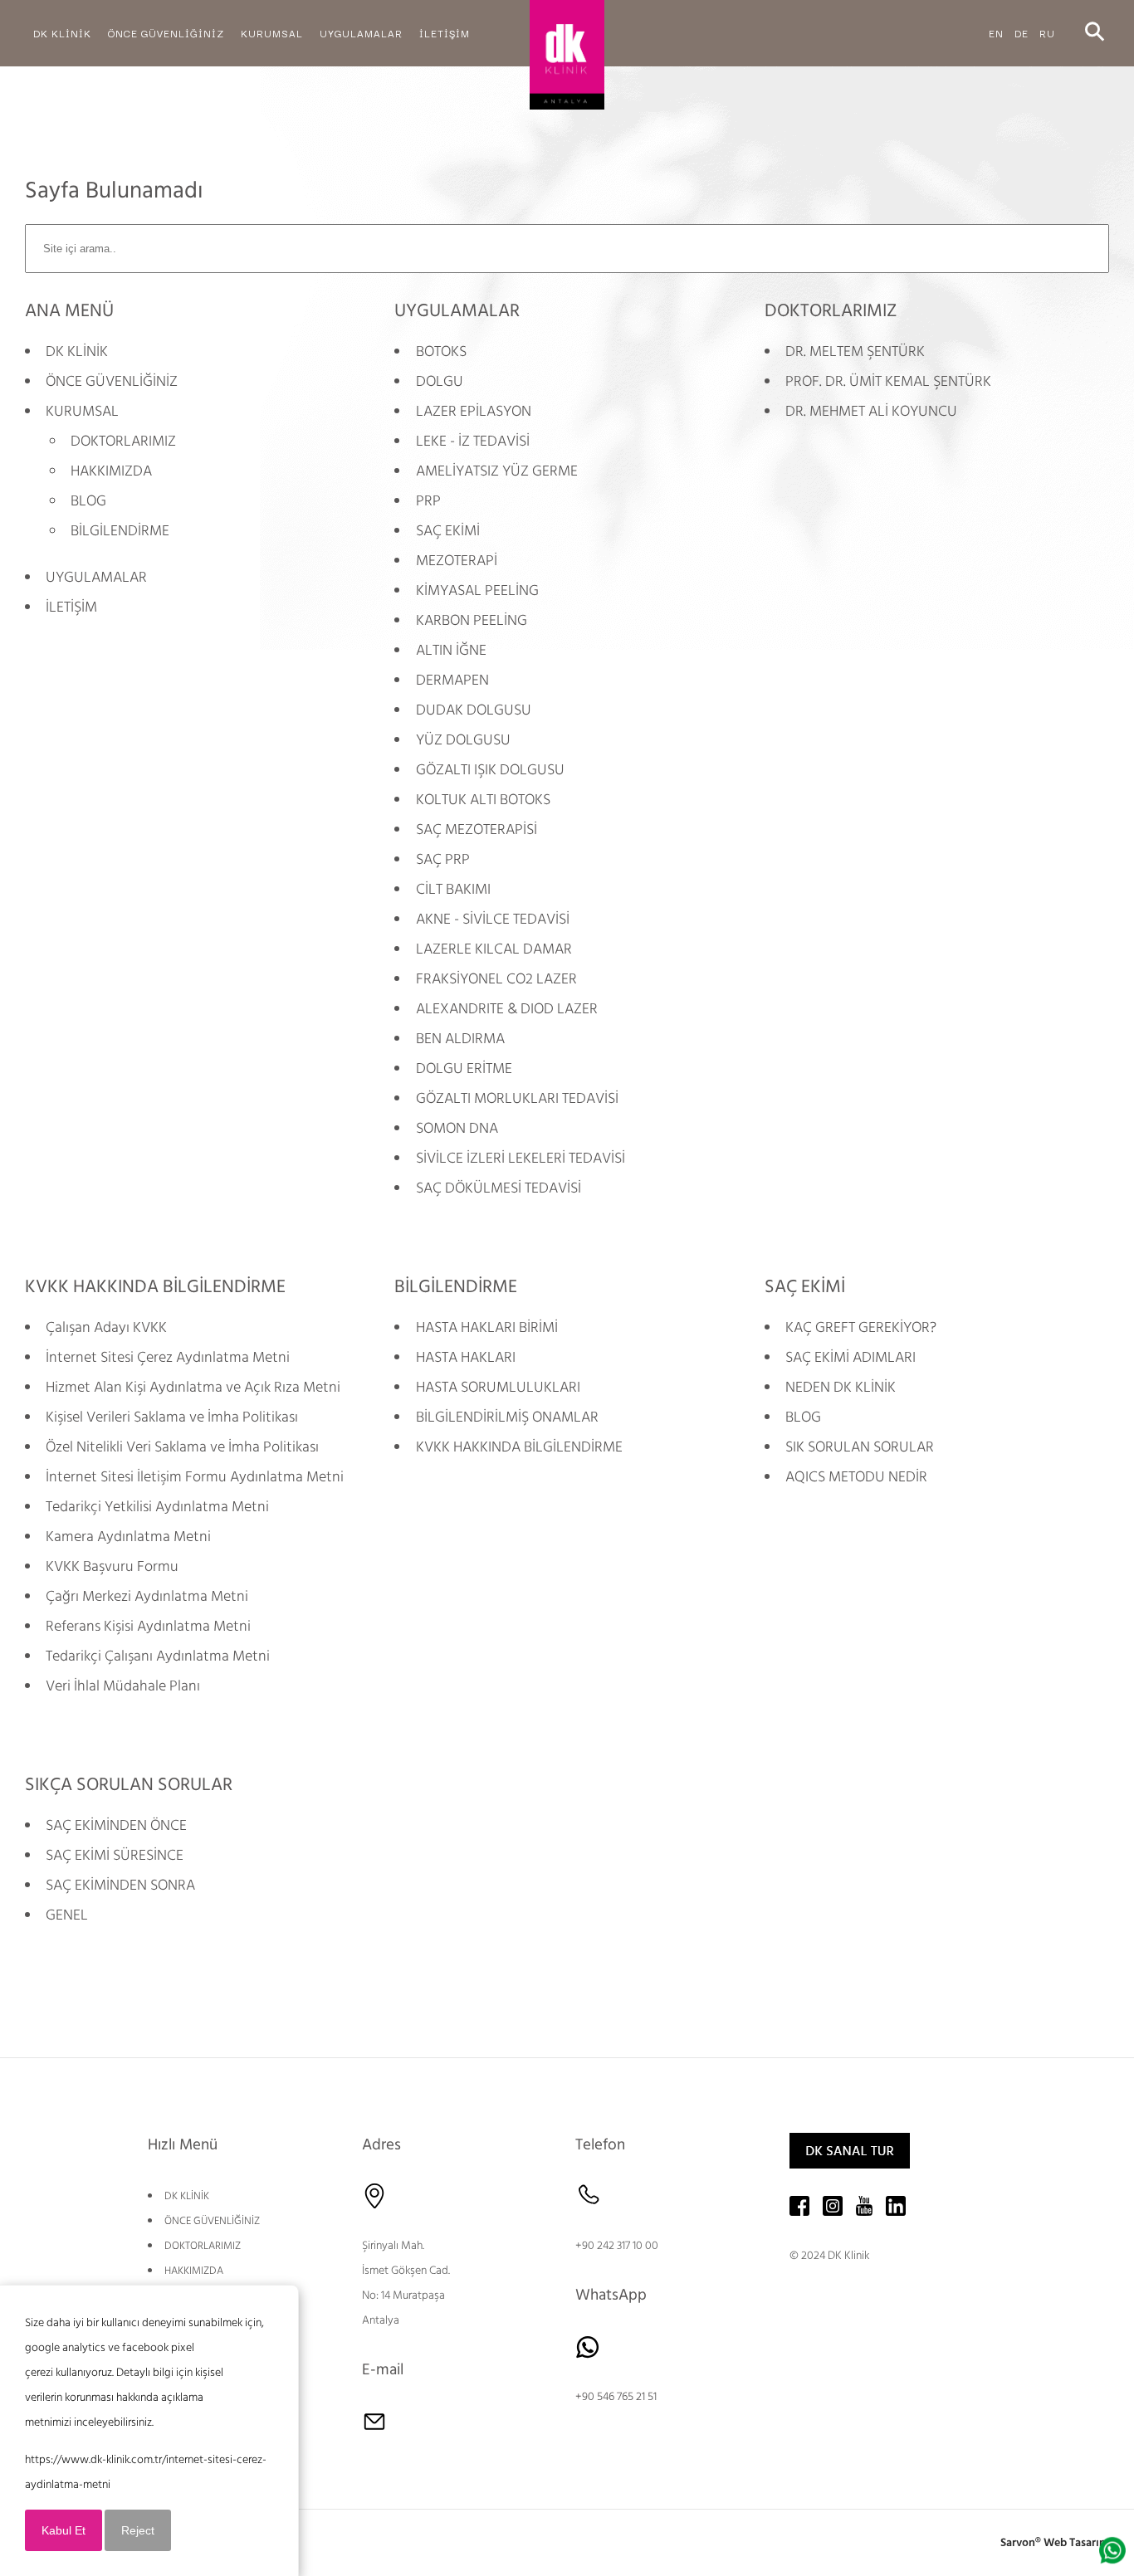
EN (996, 33)
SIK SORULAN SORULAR (860, 1447)
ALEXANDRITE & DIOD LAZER (507, 1009)
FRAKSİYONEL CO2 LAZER (496, 979)
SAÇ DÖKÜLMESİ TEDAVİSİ (499, 1188)
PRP (428, 501)
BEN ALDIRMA (460, 1039)
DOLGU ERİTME (464, 1068)
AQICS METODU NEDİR (856, 1477)
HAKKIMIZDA (111, 471)
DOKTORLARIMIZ (123, 441)
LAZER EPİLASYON (474, 411)
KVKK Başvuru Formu (112, 1566)
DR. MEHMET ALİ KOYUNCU (871, 411)
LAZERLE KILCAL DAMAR (494, 949)
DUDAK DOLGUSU (474, 710)
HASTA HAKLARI (466, 1357)
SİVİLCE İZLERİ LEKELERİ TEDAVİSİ (521, 1158)
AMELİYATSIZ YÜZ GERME (497, 471)
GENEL (67, 1915)
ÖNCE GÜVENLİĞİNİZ (112, 381)
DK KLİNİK (77, 351)
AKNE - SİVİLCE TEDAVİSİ (493, 919)
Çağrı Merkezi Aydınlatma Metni (147, 1596)
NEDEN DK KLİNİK (841, 1387)
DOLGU (440, 381)
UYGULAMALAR (96, 577)
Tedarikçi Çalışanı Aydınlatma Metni (158, 1656)
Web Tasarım (1076, 2543)
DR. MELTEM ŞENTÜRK (855, 351)
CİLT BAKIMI (453, 889)
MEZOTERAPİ (457, 561)
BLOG (88, 501)
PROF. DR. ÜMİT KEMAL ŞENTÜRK (888, 381)
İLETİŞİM (71, 607)
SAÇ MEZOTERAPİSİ (477, 829)
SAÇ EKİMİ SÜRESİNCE (115, 1855)
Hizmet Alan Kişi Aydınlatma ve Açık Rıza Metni (193, 1387)
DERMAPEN (452, 680)
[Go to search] (1095, 33)
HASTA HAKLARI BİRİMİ (487, 1327)
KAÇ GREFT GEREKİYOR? (861, 1327)
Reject (138, 2530)
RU (1047, 33)
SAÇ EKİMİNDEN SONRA (120, 1885)
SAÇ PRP (443, 859)
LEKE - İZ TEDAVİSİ (473, 441)
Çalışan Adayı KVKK (106, 1327)
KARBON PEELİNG (472, 620)
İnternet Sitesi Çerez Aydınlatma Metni (168, 1357)
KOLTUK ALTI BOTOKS (483, 800)
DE (1022, 33)
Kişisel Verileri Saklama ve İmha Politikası (172, 1417)
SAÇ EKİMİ (448, 531)
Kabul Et (64, 2530)
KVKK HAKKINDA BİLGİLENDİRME (519, 1447)
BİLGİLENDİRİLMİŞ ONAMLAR (507, 1417)
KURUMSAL (82, 411)
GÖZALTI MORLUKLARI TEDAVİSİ (517, 1098)
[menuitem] (62, 33)
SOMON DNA (457, 1128)
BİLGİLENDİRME (120, 531)
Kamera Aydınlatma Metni (128, 1537)
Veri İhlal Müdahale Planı (123, 1686)
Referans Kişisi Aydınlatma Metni (148, 1626)
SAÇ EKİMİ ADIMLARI (850, 1357)
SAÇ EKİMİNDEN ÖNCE (116, 1825)
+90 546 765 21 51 (616, 2397)
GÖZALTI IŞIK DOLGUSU (490, 770)
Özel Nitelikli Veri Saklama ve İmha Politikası (182, 1447)
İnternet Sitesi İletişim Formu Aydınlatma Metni (195, 1477)
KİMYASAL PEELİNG (477, 590)
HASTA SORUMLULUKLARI (498, 1387)
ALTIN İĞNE (451, 650)
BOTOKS (441, 351)
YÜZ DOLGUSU (463, 740)
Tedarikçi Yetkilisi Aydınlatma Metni (157, 1507)
